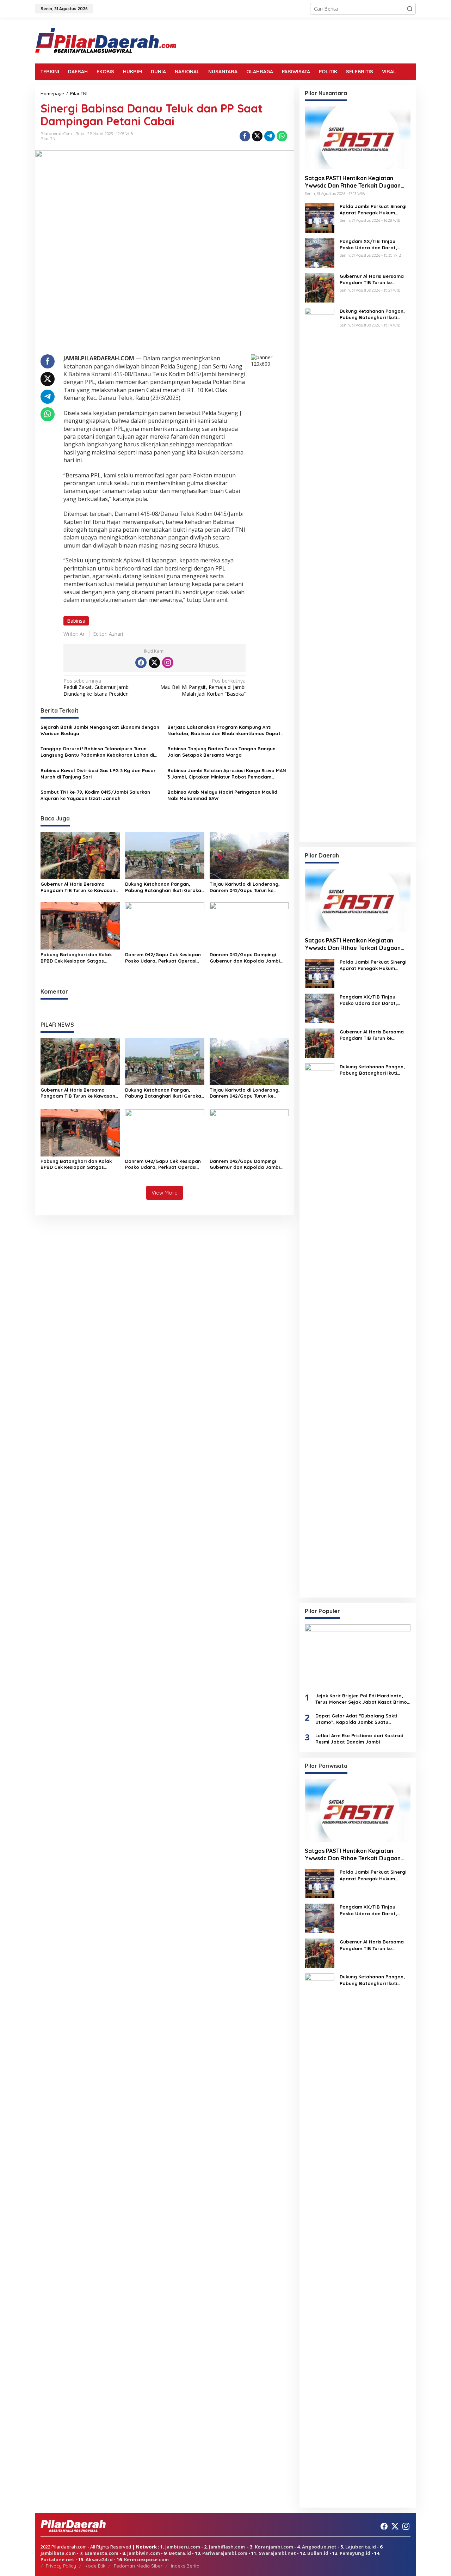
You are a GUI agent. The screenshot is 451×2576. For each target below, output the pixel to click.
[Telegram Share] (270, 136)
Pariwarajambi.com (225, 2553)
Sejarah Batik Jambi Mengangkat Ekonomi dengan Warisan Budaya (100, 730)
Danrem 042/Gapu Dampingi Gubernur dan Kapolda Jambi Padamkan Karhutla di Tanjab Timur (245, 958)
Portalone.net (57, 2559)
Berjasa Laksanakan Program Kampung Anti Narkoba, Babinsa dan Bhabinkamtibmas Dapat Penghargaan (224, 730)
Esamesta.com (101, 2553)
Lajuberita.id (361, 2547)
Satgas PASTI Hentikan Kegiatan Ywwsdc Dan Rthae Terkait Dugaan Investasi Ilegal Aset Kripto (353, 182)
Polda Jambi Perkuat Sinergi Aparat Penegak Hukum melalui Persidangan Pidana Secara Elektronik (373, 210)
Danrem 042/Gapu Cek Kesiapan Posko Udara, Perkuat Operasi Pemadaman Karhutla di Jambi (163, 958)
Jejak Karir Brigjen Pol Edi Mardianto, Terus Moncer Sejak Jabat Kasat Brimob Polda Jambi (363, 1699)
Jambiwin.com (144, 2553)
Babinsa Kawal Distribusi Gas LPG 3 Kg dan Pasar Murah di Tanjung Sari (98, 774)
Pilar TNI (48, 139)
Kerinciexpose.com (146, 2559)
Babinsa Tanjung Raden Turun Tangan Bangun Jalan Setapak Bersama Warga (221, 752)
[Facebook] (141, 663)
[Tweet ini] (257, 136)
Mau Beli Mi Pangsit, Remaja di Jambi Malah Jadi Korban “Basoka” (203, 687)
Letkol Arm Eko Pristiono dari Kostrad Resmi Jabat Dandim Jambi (359, 1739)
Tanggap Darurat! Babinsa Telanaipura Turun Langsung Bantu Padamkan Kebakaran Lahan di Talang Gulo (97, 752)
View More (165, 1193)
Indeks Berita (185, 2566)
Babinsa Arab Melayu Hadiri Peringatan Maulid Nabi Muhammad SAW (222, 795)
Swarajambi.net (277, 2553)
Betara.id (180, 2553)
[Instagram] (168, 663)
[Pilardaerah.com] (106, 40)
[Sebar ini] (245, 136)
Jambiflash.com (227, 2547)
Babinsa (76, 621)
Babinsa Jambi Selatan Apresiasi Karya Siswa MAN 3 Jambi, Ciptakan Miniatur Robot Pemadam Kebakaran (227, 774)
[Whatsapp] (282, 136)
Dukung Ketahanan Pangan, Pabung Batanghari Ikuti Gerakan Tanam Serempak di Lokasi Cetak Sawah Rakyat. (165, 887)
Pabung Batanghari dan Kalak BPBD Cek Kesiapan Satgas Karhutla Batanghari (76, 958)
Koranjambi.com (274, 2547)
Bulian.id (318, 2553)
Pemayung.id (355, 2553)
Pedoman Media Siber (138, 2566)
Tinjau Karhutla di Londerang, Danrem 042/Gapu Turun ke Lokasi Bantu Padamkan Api (245, 887)
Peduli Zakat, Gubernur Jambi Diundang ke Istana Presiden (97, 687)
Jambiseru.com (183, 2547)
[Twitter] (154, 663)
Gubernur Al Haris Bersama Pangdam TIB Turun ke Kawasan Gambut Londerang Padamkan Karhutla (78, 887)
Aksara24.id (99, 2559)
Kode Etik (95, 2566)
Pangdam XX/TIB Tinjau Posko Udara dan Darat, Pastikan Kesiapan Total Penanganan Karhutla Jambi (373, 245)
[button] (410, 9)
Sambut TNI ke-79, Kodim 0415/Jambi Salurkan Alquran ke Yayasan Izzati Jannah (95, 795)
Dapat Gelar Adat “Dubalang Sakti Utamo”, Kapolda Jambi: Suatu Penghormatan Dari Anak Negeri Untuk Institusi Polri (361, 1719)
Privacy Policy (61, 2566)
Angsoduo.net (319, 2547)
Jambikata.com (58, 2553)
